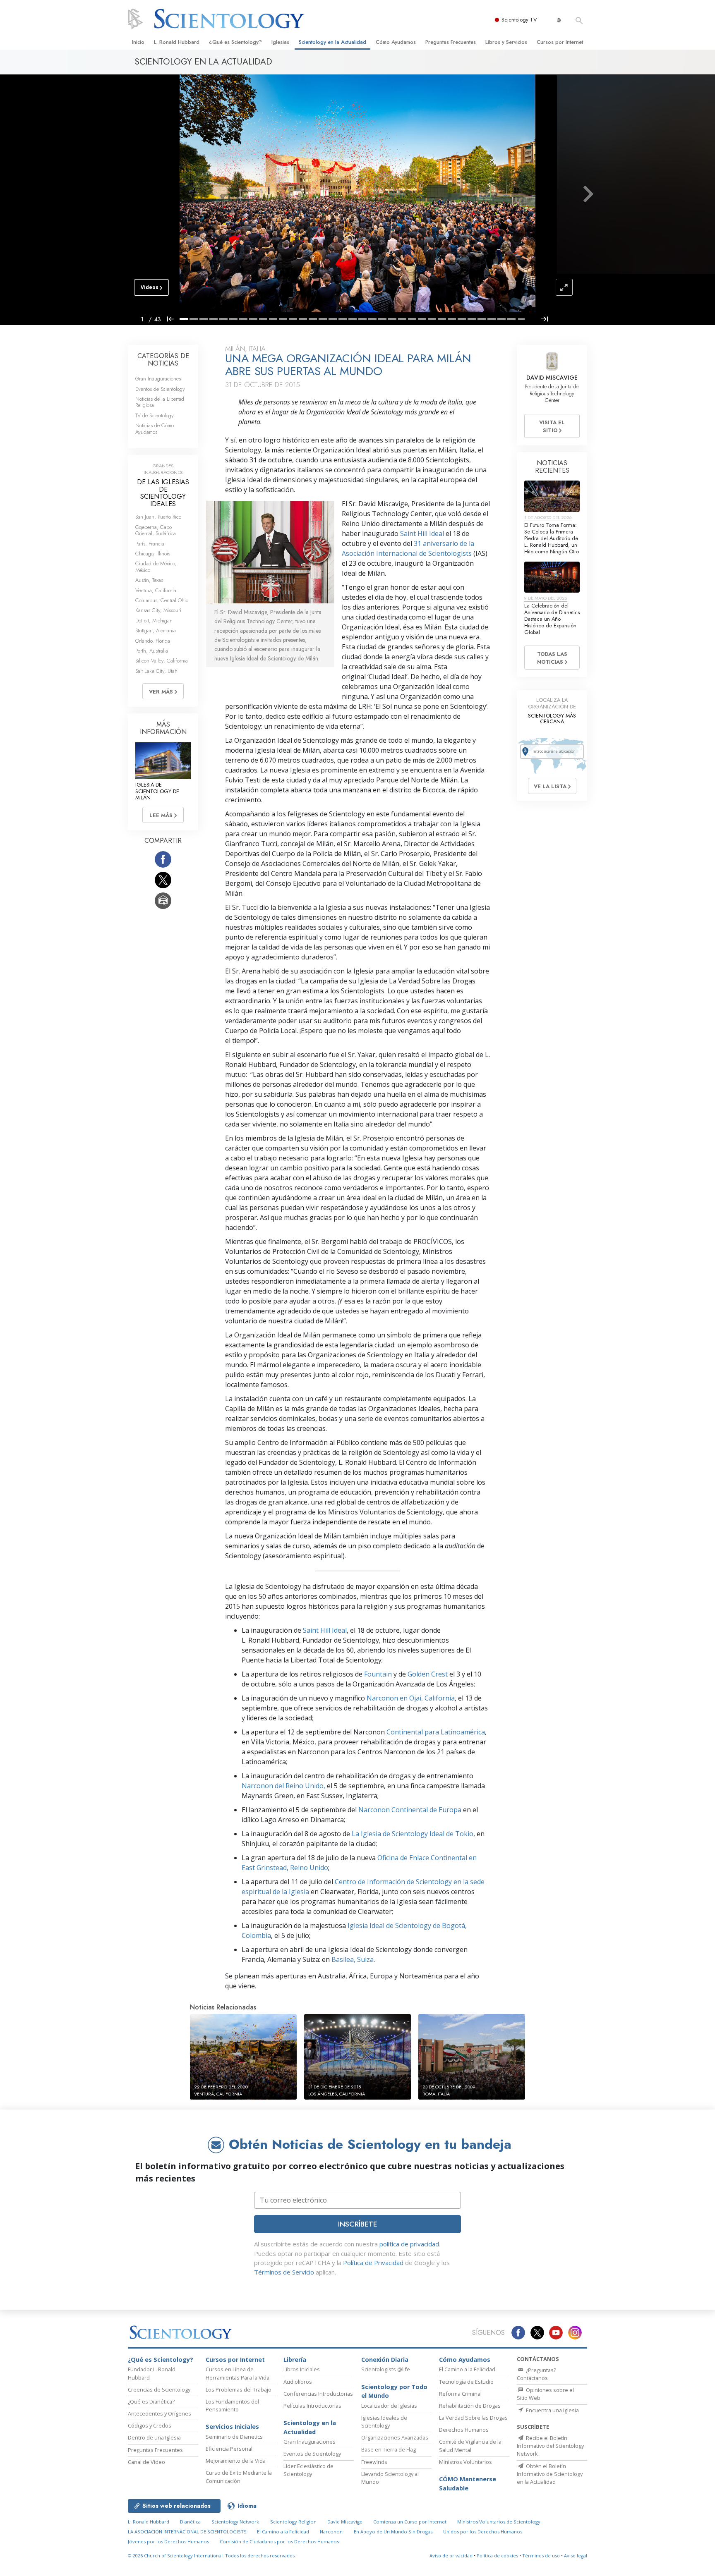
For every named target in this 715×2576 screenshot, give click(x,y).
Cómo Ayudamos (396, 42)
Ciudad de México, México (156, 567)
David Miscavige (345, 2522)
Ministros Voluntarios (465, 2462)
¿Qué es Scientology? (235, 42)
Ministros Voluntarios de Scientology (499, 2522)
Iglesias (280, 42)
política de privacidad (409, 2244)
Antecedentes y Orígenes (160, 2413)
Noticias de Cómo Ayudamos (155, 428)
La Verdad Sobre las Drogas (473, 2418)
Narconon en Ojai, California (411, 1698)
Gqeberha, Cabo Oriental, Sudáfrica (156, 530)
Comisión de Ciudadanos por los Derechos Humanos (279, 2541)
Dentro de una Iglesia (154, 2437)
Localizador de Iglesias (389, 2406)
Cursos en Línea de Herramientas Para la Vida (238, 2373)
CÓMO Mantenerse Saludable (468, 2484)
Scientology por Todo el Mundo (394, 2391)
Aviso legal (576, 2556)
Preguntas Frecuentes (451, 42)
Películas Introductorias (312, 2406)
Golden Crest (428, 1674)
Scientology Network (235, 2522)
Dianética (190, 2522)
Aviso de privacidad (451, 2556)
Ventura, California (156, 590)
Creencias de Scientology (159, 2389)
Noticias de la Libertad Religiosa (160, 402)
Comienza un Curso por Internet (410, 2522)
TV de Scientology (155, 415)
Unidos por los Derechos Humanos (483, 2532)
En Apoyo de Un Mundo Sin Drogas (393, 2532)
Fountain (378, 1674)
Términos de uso (541, 2556)
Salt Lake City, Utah (156, 671)
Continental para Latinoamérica (436, 1732)
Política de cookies (497, 2556)
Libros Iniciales (302, 2369)
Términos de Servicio (284, 2272)
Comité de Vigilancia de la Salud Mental (470, 2446)
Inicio (138, 42)
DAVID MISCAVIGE (552, 378)
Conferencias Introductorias (318, 2394)
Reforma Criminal (460, 2394)
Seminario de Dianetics (234, 2437)
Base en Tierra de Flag (389, 2449)
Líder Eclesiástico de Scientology (308, 2470)
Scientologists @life (386, 2369)
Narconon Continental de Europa (410, 1810)
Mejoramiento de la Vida (236, 2461)
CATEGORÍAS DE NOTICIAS (163, 360)
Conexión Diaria (385, 2360)
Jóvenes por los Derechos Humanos (168, 2541)
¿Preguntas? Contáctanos (536, 2374)
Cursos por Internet (560, 42)
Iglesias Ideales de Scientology (384, 2422)
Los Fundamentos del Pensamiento (232, 2405)
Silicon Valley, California (162, 661)
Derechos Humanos (464, 2430)
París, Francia (150, 544)
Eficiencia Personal (229, 2449)
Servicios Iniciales (232, 2427)
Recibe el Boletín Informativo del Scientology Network (550, 2446)
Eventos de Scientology (160, 389)
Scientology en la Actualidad (332, 42)
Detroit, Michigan (154, 621)
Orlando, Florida (153, 641)
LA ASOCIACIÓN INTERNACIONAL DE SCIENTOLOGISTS (188, 2532)
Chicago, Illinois (153, 554)
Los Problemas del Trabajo (239, 2389)
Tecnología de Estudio (466, 2382)
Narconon (331, 2532)
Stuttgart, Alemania (156, 630)
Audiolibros (298, 2382)
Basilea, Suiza (353, 1959)
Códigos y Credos (150, 2425)
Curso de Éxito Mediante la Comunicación (239, 2477)
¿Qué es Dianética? (151, 2401)
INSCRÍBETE (358, 2224)
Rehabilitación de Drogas (470, 2406)
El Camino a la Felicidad (467, 2369)
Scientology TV (519, 20)
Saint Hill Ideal (422, 533)
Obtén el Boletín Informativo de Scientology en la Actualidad (550, 2474)
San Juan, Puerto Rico (158, 517)
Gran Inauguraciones (158, 379)
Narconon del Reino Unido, (283, 1786)
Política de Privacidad (373, 2263)
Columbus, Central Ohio (162, 600)
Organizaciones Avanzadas (395, 2437)
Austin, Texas (149, 580)
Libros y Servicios (506, 42)
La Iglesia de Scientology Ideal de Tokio (413, 1834)
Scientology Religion (293, 2522)
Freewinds (374, 2462)
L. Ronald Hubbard (177, 42)
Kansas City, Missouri (158, 610)
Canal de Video (146, 2462)
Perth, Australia (152, 651)
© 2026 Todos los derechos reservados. (212, 2556)
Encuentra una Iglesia (552, 2410)
